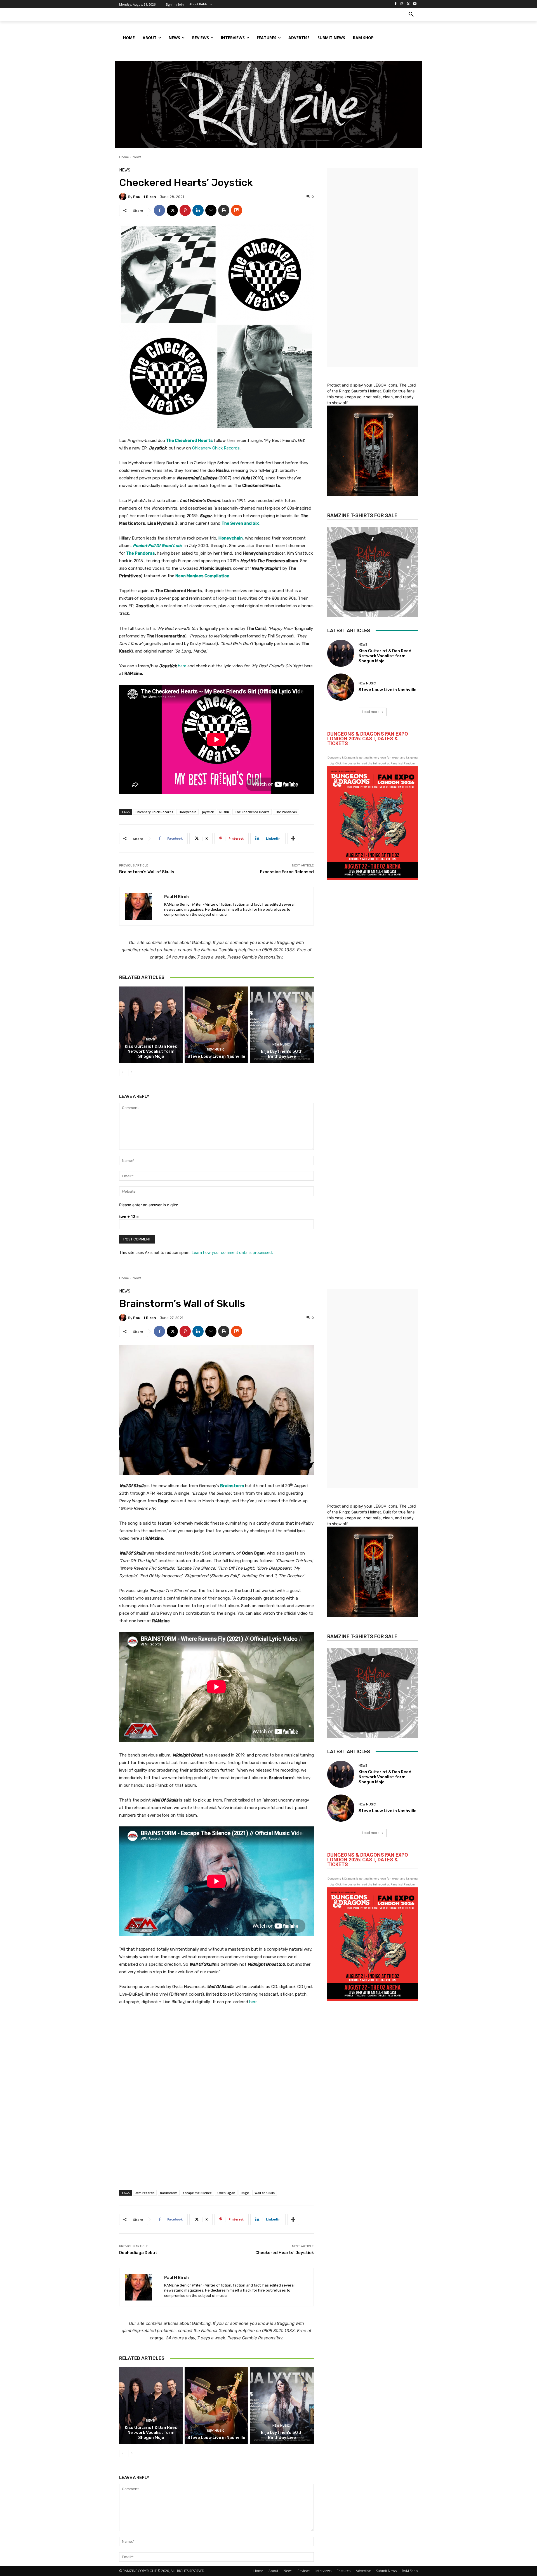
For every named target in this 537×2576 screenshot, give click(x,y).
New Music (216, 1050)
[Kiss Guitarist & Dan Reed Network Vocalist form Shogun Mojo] (151, 1025)
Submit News (386, 2571)
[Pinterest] (185, 210)
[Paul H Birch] (124, 197)
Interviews (323, 2571)
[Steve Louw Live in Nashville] (217, 1025)
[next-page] (132, 1072)
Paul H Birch (145, 197)
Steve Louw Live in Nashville (216, 1056)
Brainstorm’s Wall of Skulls (147, 872)
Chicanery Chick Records (216, 448)
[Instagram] (402, 4)
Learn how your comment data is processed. (232, 1252)
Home (124, 157)
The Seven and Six (240, 523)
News (137, 157)
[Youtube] (415, 4)
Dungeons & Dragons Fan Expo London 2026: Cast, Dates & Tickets (368, 739)
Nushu (224, 812)
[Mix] (237, 210)
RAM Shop (410, 2571)
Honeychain (231, 538)
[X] (408, 4)
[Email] (211, 210)
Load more (371, 712)
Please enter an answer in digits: (149, 1205)
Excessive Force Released (287, 872)
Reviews (304, 2571)
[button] (411, 15)
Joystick (208, 812)
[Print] (224, 210)
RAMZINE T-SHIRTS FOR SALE (362, 515)
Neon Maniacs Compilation (202, 576)
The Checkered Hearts (252, 812)
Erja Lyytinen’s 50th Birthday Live (282, 1054)
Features (344, 2571)
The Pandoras (141, 553)
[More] (293, 839)
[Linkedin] (198, 210)
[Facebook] (396, 4)
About (273, 2571)
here (182, 666)
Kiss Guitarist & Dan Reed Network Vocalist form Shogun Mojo (151, 1051)
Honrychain (188, 812)
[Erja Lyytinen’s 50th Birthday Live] (282, 1025)
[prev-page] (123, 1072)
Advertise (363, 2571)
